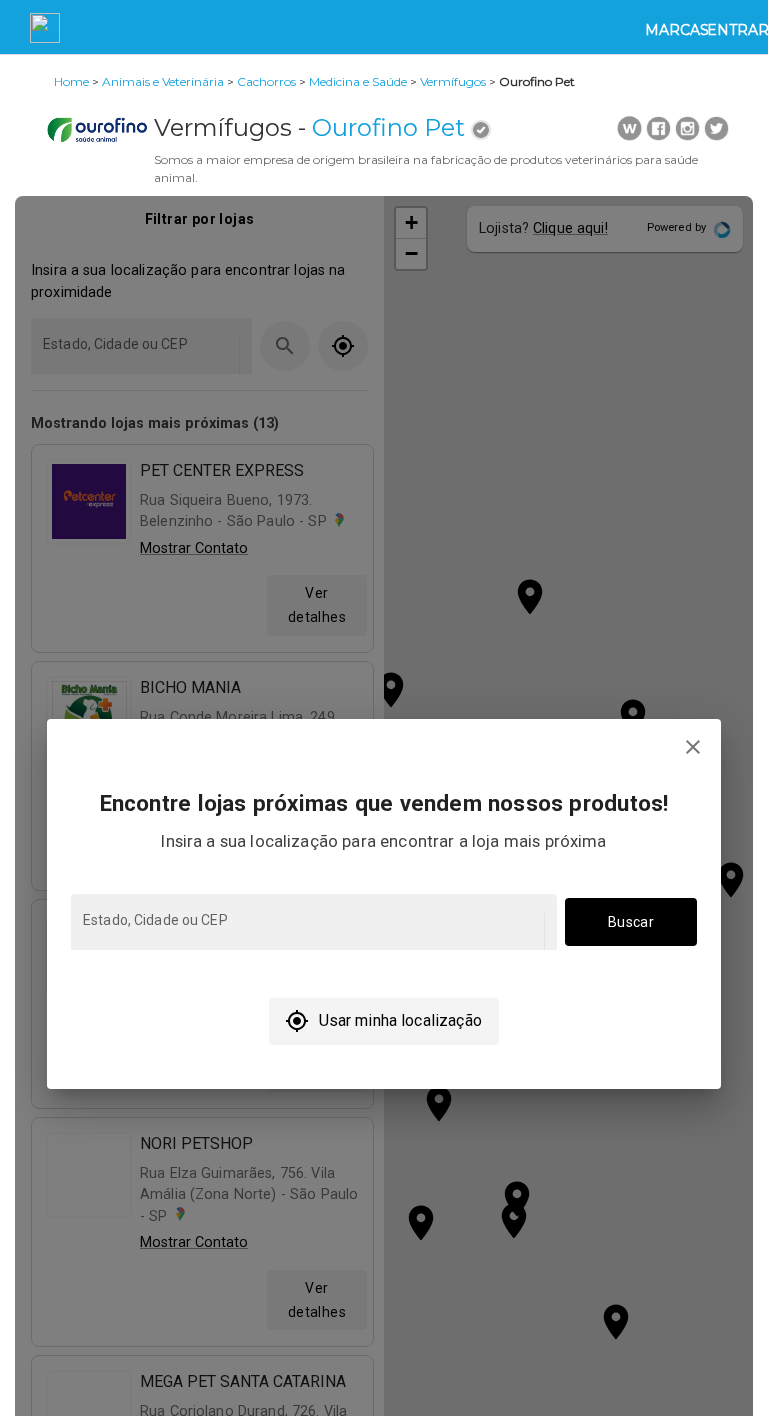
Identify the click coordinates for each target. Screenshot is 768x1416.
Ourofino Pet (388, 127)
